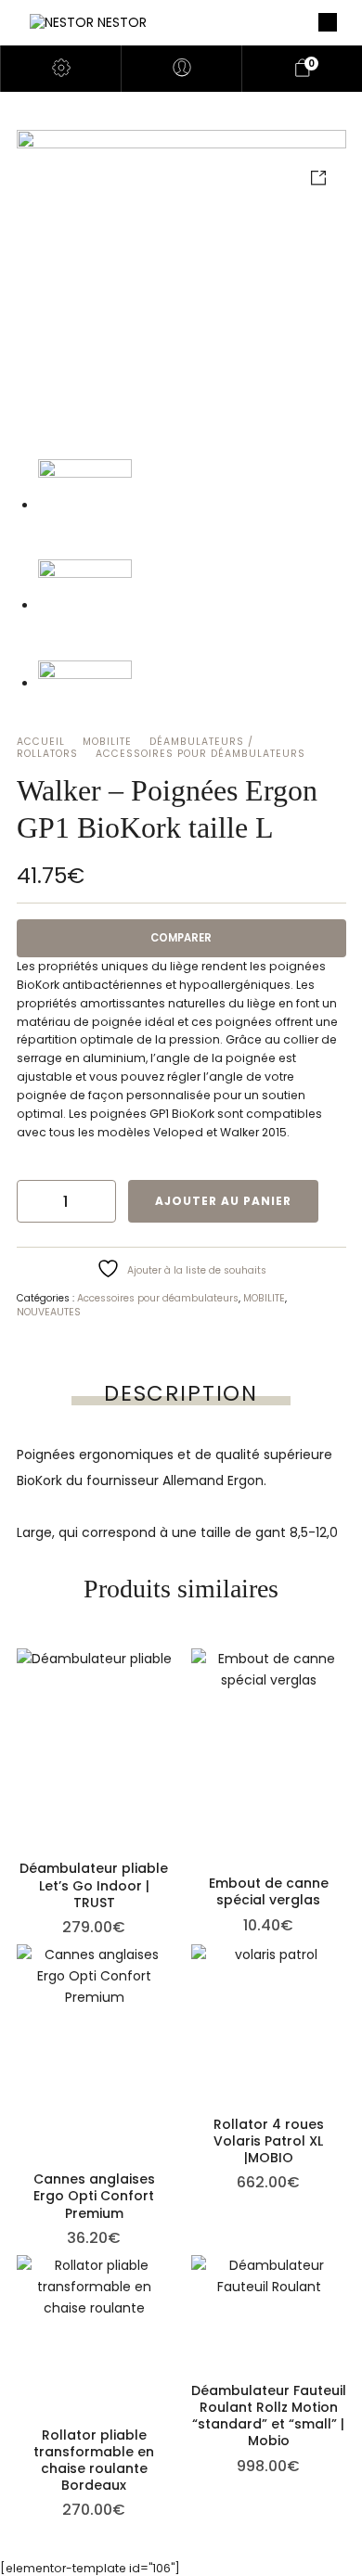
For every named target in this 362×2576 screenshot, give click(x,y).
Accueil (41, 742)
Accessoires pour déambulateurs (200, 754)
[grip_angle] (85, 684)
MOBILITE (107, 742)
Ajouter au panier (223, 1201)
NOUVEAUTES (49, 1312)
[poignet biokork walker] (181, 293)
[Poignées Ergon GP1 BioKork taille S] (85, 606)
